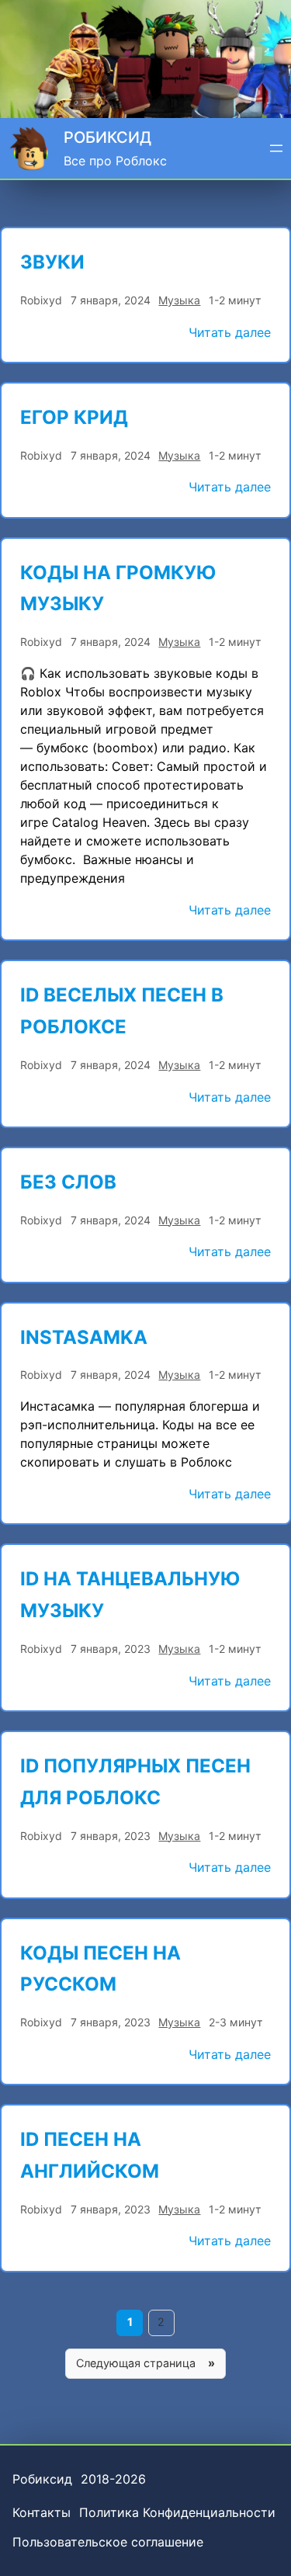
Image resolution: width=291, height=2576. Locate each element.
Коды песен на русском (100, 1969)
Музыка (179, 300)
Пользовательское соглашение (108, 2542)
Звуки (52, 262)
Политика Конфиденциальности (177, 2512)
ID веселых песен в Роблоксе (122, 1011)
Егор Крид (74, 417)
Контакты (42, 2512)
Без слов (68, 1182)
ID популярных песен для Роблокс (135, 1782)
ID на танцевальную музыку (130, 1595)
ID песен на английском (90, 2155)
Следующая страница (145, 2363)
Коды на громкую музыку (118, 588)
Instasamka (84, 1337)
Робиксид (107, 137)
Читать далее (230, 333)
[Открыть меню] (276, 148)
